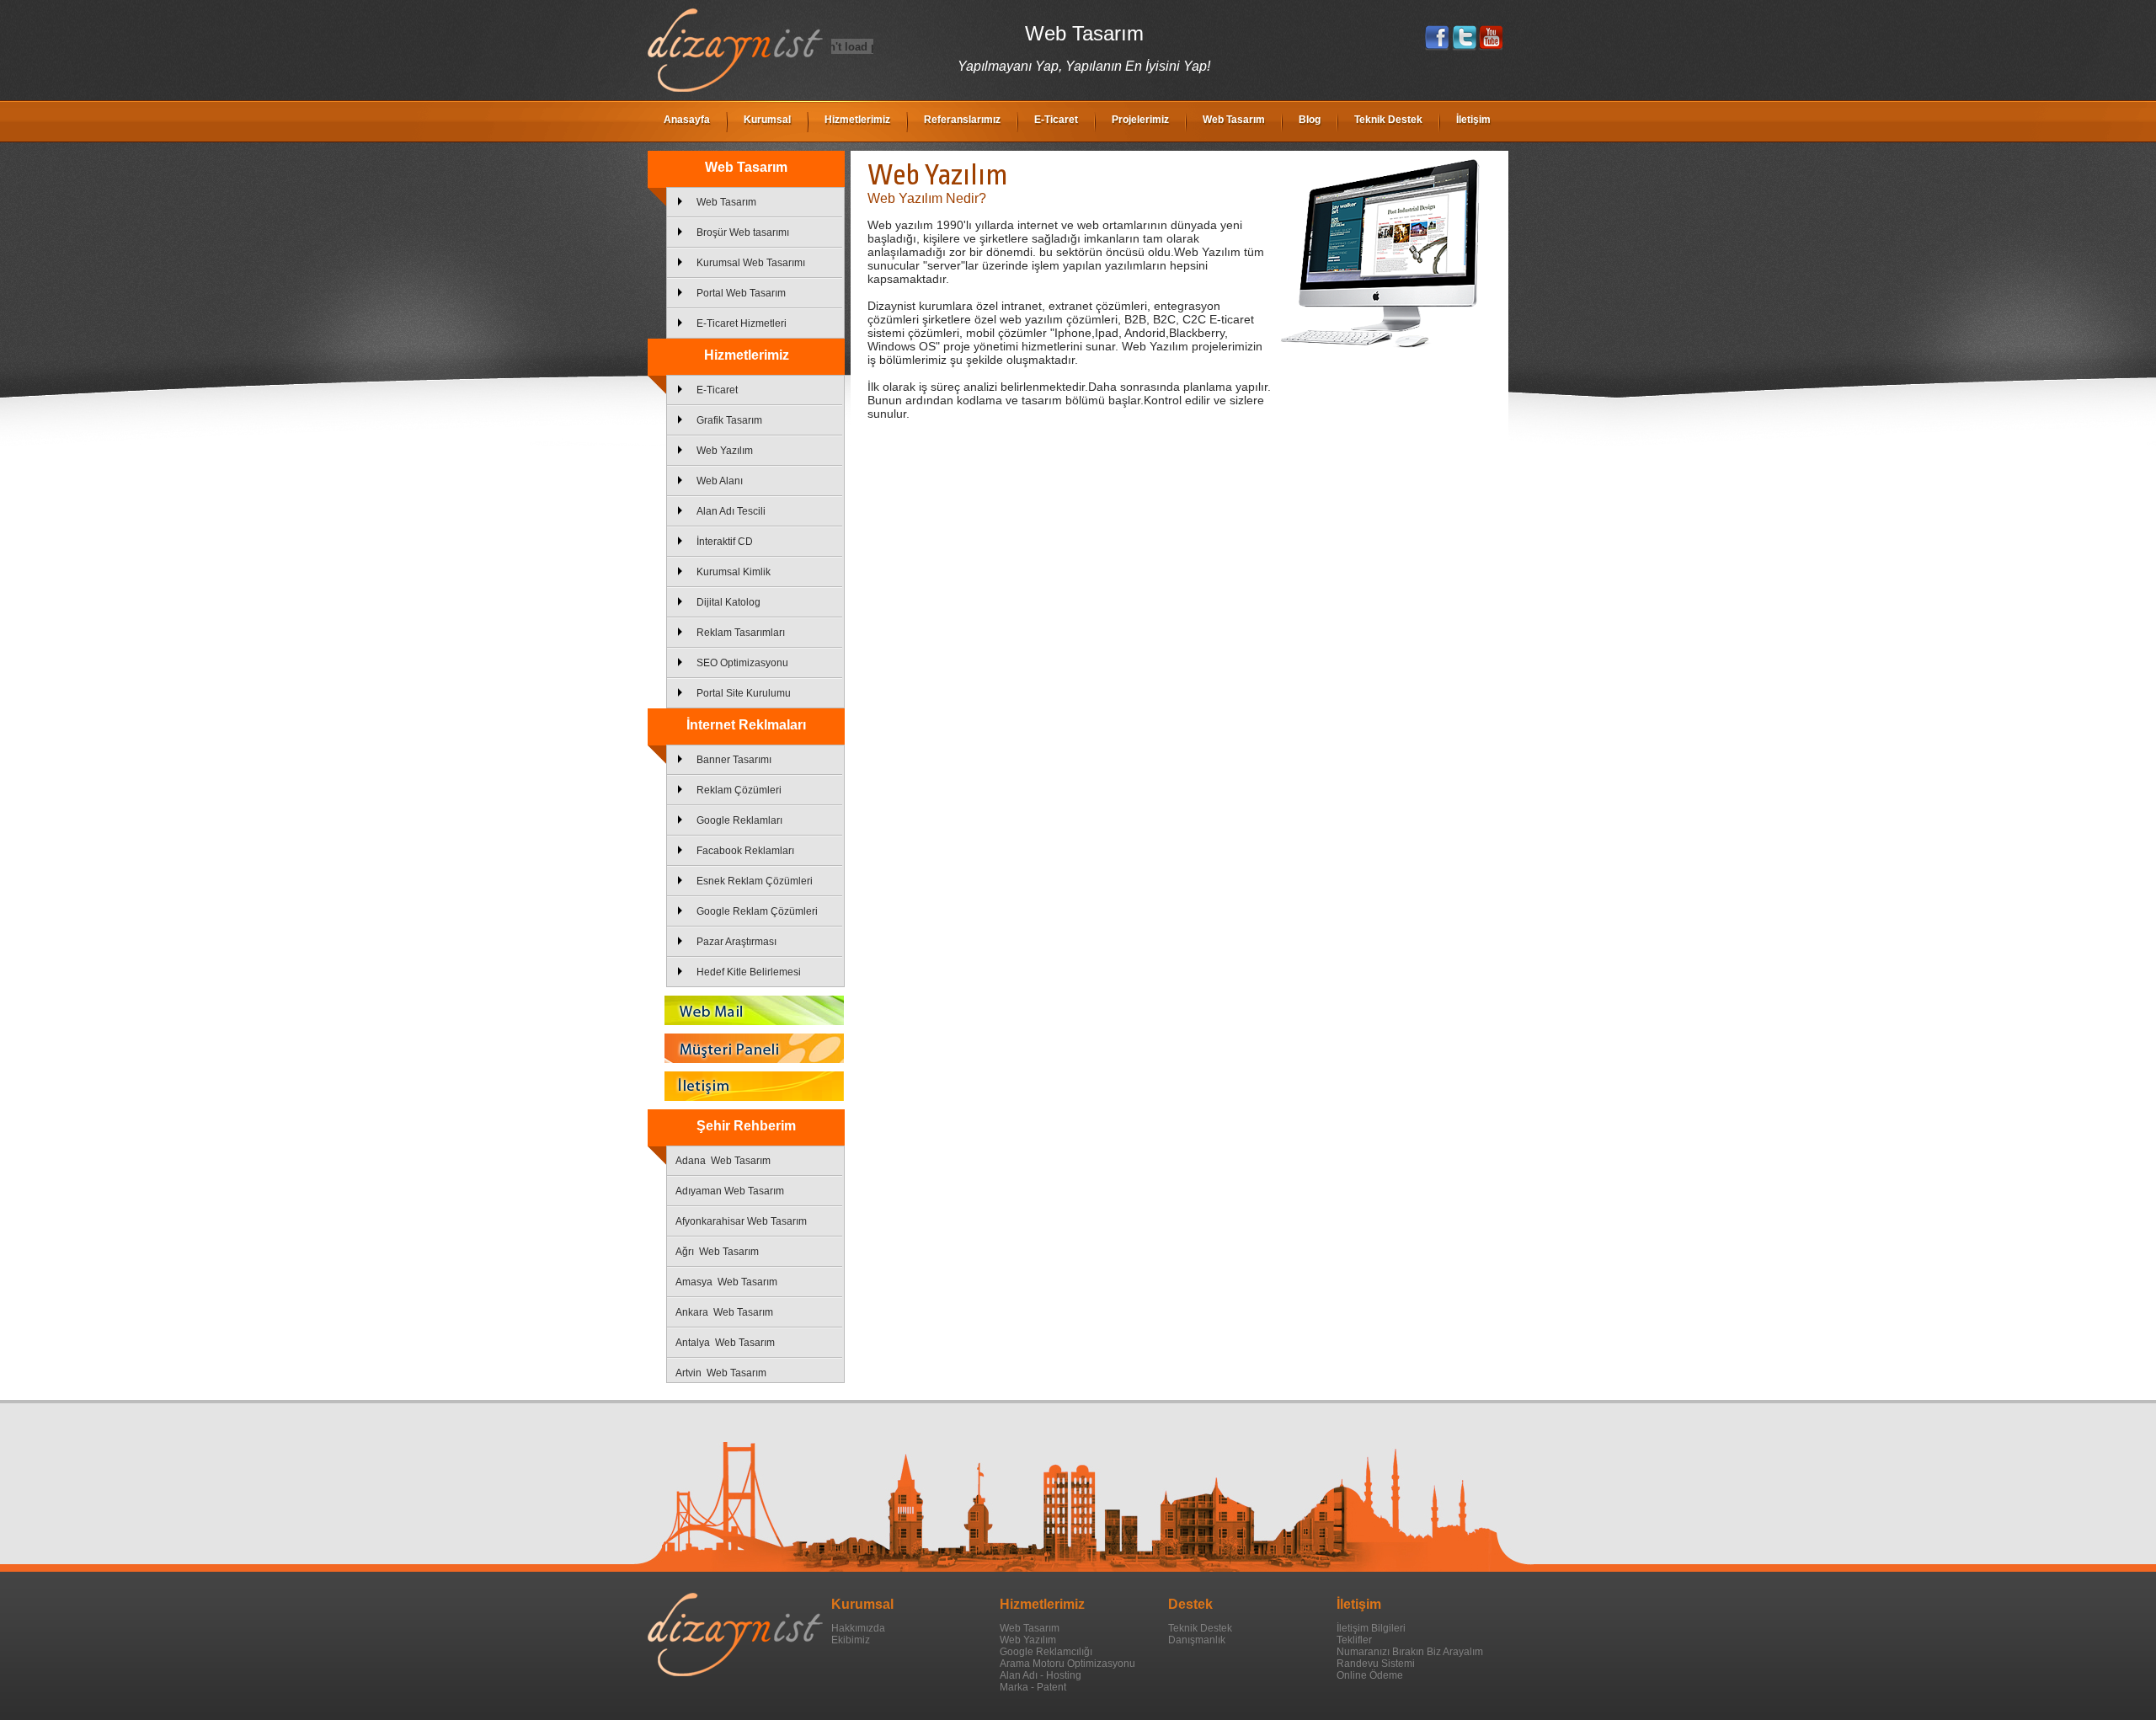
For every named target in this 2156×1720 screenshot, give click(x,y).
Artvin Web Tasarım (721, 1373)
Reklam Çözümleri (739, 790)
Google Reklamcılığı (1046, 1652)
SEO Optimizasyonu (742, 663)
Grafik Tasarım (729, 420)
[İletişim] (746, 1086)
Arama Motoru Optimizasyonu (1067, 1664)
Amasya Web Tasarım (726, 1282)
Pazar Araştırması (736, 942)
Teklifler (1354, 1640)
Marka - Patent (1033, 1687)
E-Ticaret (1056, 120)
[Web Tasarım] (735, 88)
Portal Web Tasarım (741, 293)
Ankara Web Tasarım (724, 1312)
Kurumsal (767, 120)
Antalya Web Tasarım (725, 1343)
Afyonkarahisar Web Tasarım (741, 1221)
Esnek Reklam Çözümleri (755, 881)
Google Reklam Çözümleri (757, 911)
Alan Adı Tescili (731, 511)
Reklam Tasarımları (741, 633)
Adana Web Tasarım (723, 1161)
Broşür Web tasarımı (743, 232)
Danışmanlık (1197, 1640)
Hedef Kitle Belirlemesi (749, 972)
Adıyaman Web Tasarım (730, 1191)
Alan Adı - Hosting (1041, 1675)
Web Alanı (720, 481)
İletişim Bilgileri (1371, 1628)
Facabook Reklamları (745, 851)
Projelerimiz (1140, 120)
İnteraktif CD (725, 542)
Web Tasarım (1234, 120)
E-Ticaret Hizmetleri (742, 323)
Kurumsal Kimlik (734, 572)
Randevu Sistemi (1376, 1664)
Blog (1310, 120)
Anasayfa (687, 120)
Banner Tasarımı (734, 760)
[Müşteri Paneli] (746, 1048)
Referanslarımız (962, 120)
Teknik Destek (1388, 120)
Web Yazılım (725, 451)
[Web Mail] (746, 1010)
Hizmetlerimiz (857, 120)
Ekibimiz (851, 1640)
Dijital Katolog (728, 602)
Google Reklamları (739, 820)
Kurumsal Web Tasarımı (751, 263)
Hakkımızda (858, 1628)
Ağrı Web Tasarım (717, 1252)
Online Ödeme (1370, 1675)
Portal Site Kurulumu (744, 693)
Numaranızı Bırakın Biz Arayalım (1410, 1652)
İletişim (1473, 120)
